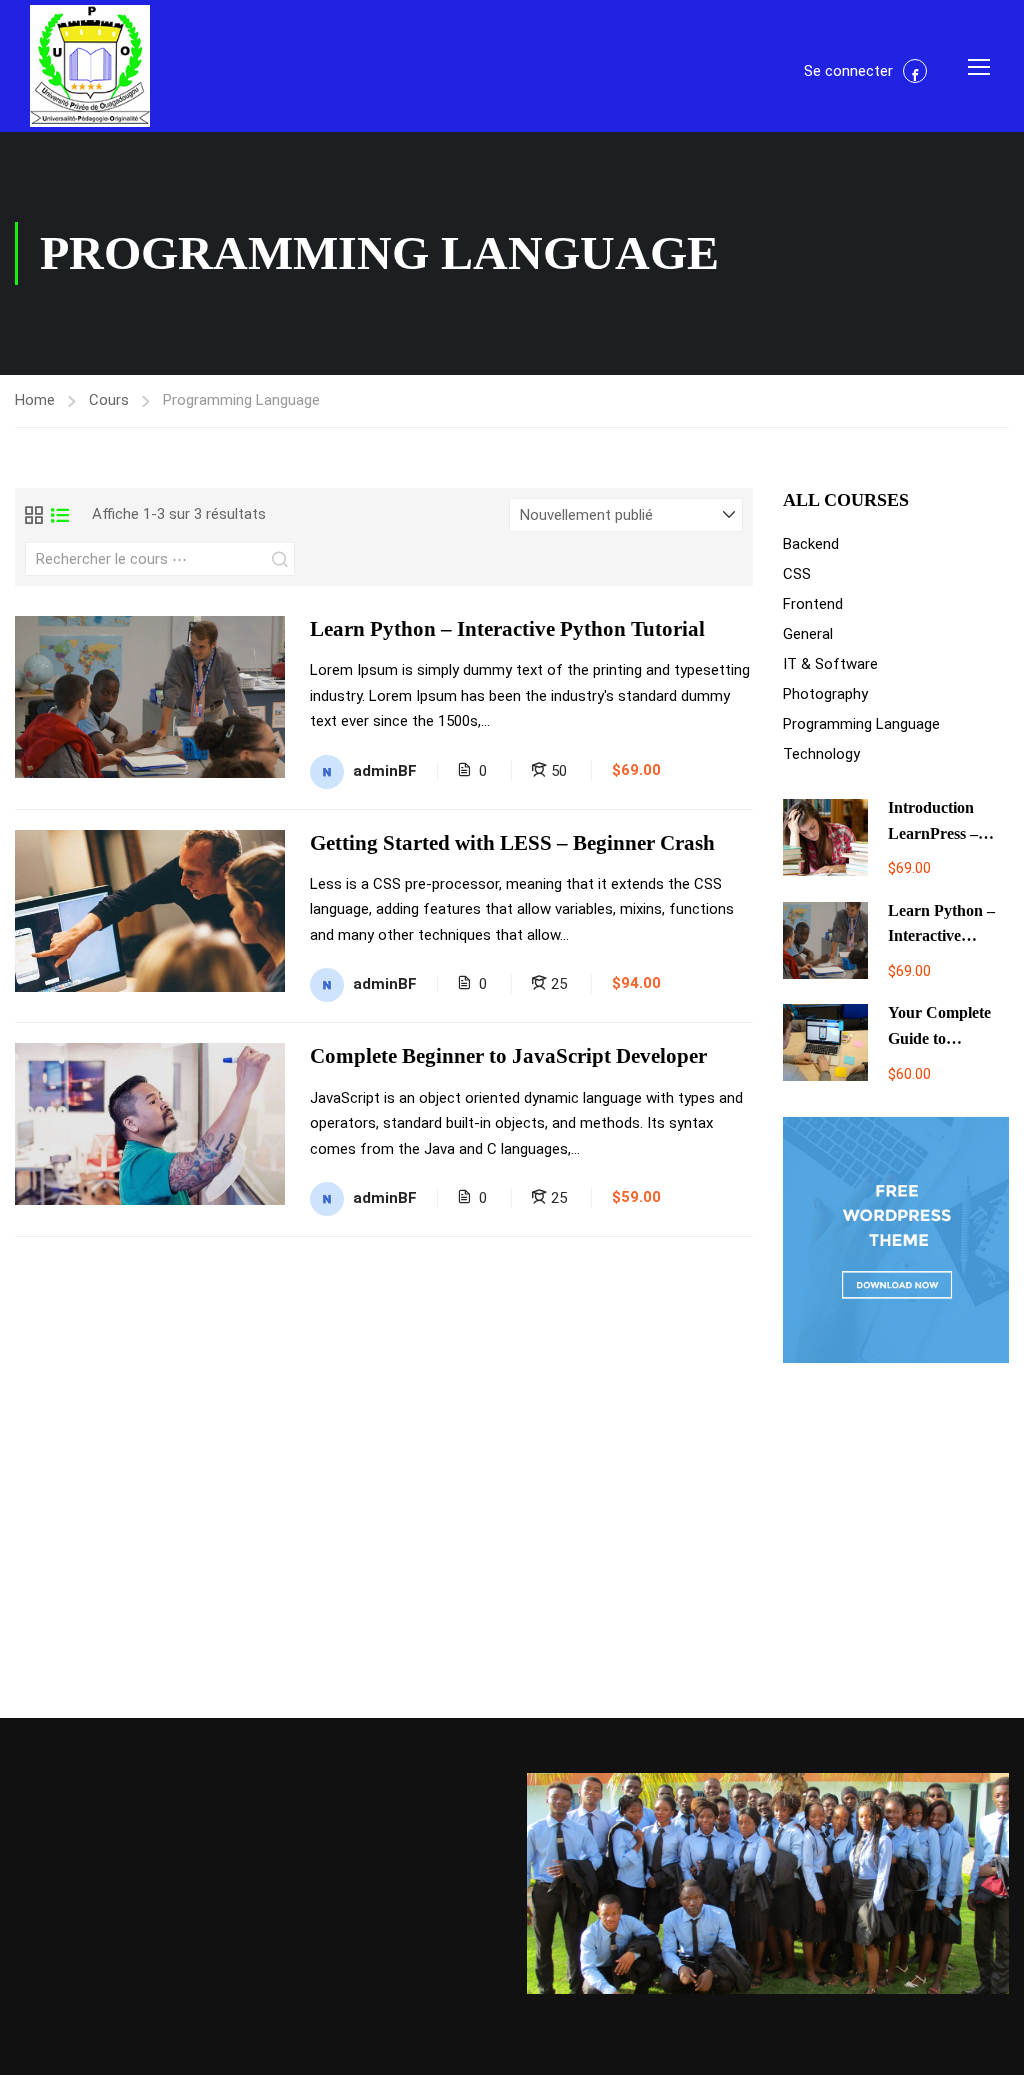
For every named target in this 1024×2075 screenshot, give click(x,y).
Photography (825, 694)
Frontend (813, 604)
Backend (811, 544)
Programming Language (861, 724)
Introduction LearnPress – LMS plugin (933, 833)
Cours (109, 400)
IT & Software (830, 664)
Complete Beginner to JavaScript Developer (508, 1056)
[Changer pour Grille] (34, 515)
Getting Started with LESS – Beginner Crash (512, 843)
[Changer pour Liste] (60, 515)
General (808, 634)
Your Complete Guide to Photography (939, 1038)
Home (35, 400)
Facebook (915, 71)
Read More (150, 695)
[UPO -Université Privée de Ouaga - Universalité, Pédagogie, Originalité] (90, 66)
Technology (821, 754)
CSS (797, 574)
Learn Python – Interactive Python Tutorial (507, 629)
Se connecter (848, 71)
